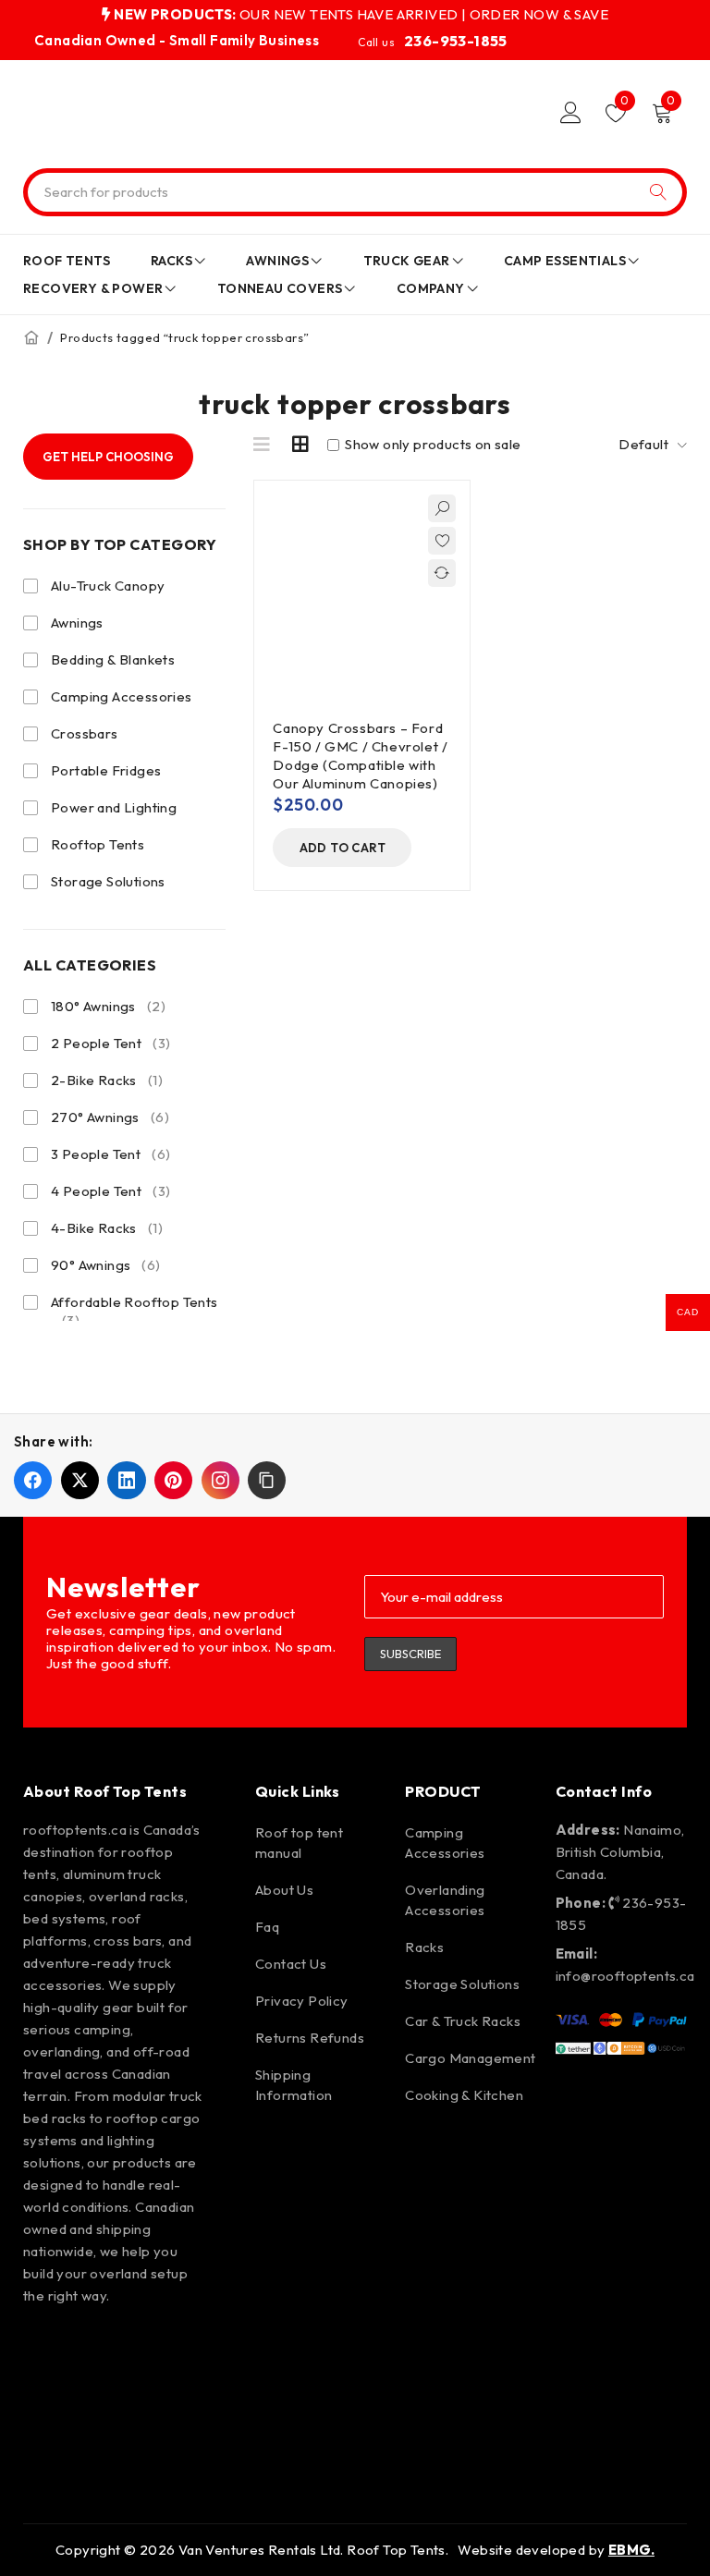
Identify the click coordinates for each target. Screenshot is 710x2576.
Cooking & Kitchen (464, 2095)
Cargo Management (470, 2058)
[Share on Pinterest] (173, 1480)
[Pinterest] (153, 2346)
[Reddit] (99, 2399)
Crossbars (85, 733)
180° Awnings (108, 1006)
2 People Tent (110, 1043)
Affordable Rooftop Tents (135, 1311)
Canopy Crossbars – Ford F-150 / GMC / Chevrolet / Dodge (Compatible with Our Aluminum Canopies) (360, 756)
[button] (342, 848)
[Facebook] (46, 2346)
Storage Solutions (108, 881)
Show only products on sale (432, 445)
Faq (267, 1927)
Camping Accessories (122, 696)
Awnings (77, 623)
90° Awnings (106, 1265)
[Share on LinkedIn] (126, 1480)
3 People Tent (110, 1154)
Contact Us (291, 1964)
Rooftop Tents (98, 844)
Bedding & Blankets (113, 659)
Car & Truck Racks (463, 2021)
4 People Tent (110, 1191)
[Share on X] (80, 1480)
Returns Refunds (310, 2038)
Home (31, 337)
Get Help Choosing (108, 457)
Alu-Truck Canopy (108, 586)
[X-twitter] (46, 2399)
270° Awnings (110, 1117)
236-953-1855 (456, 41)
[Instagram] (99, 2346)
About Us (284, 1890)
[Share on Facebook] (33, 1480)
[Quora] (46, 2451)
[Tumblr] (153, 2399)
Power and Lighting (114, 807)
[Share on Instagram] (220, 1480)
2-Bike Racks (107, 1080)
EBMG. (631, 2550)
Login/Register (571, 112)
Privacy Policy (302, 2001)
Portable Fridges (106, 770)
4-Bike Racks (107, 1228)
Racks (424, 1947)
